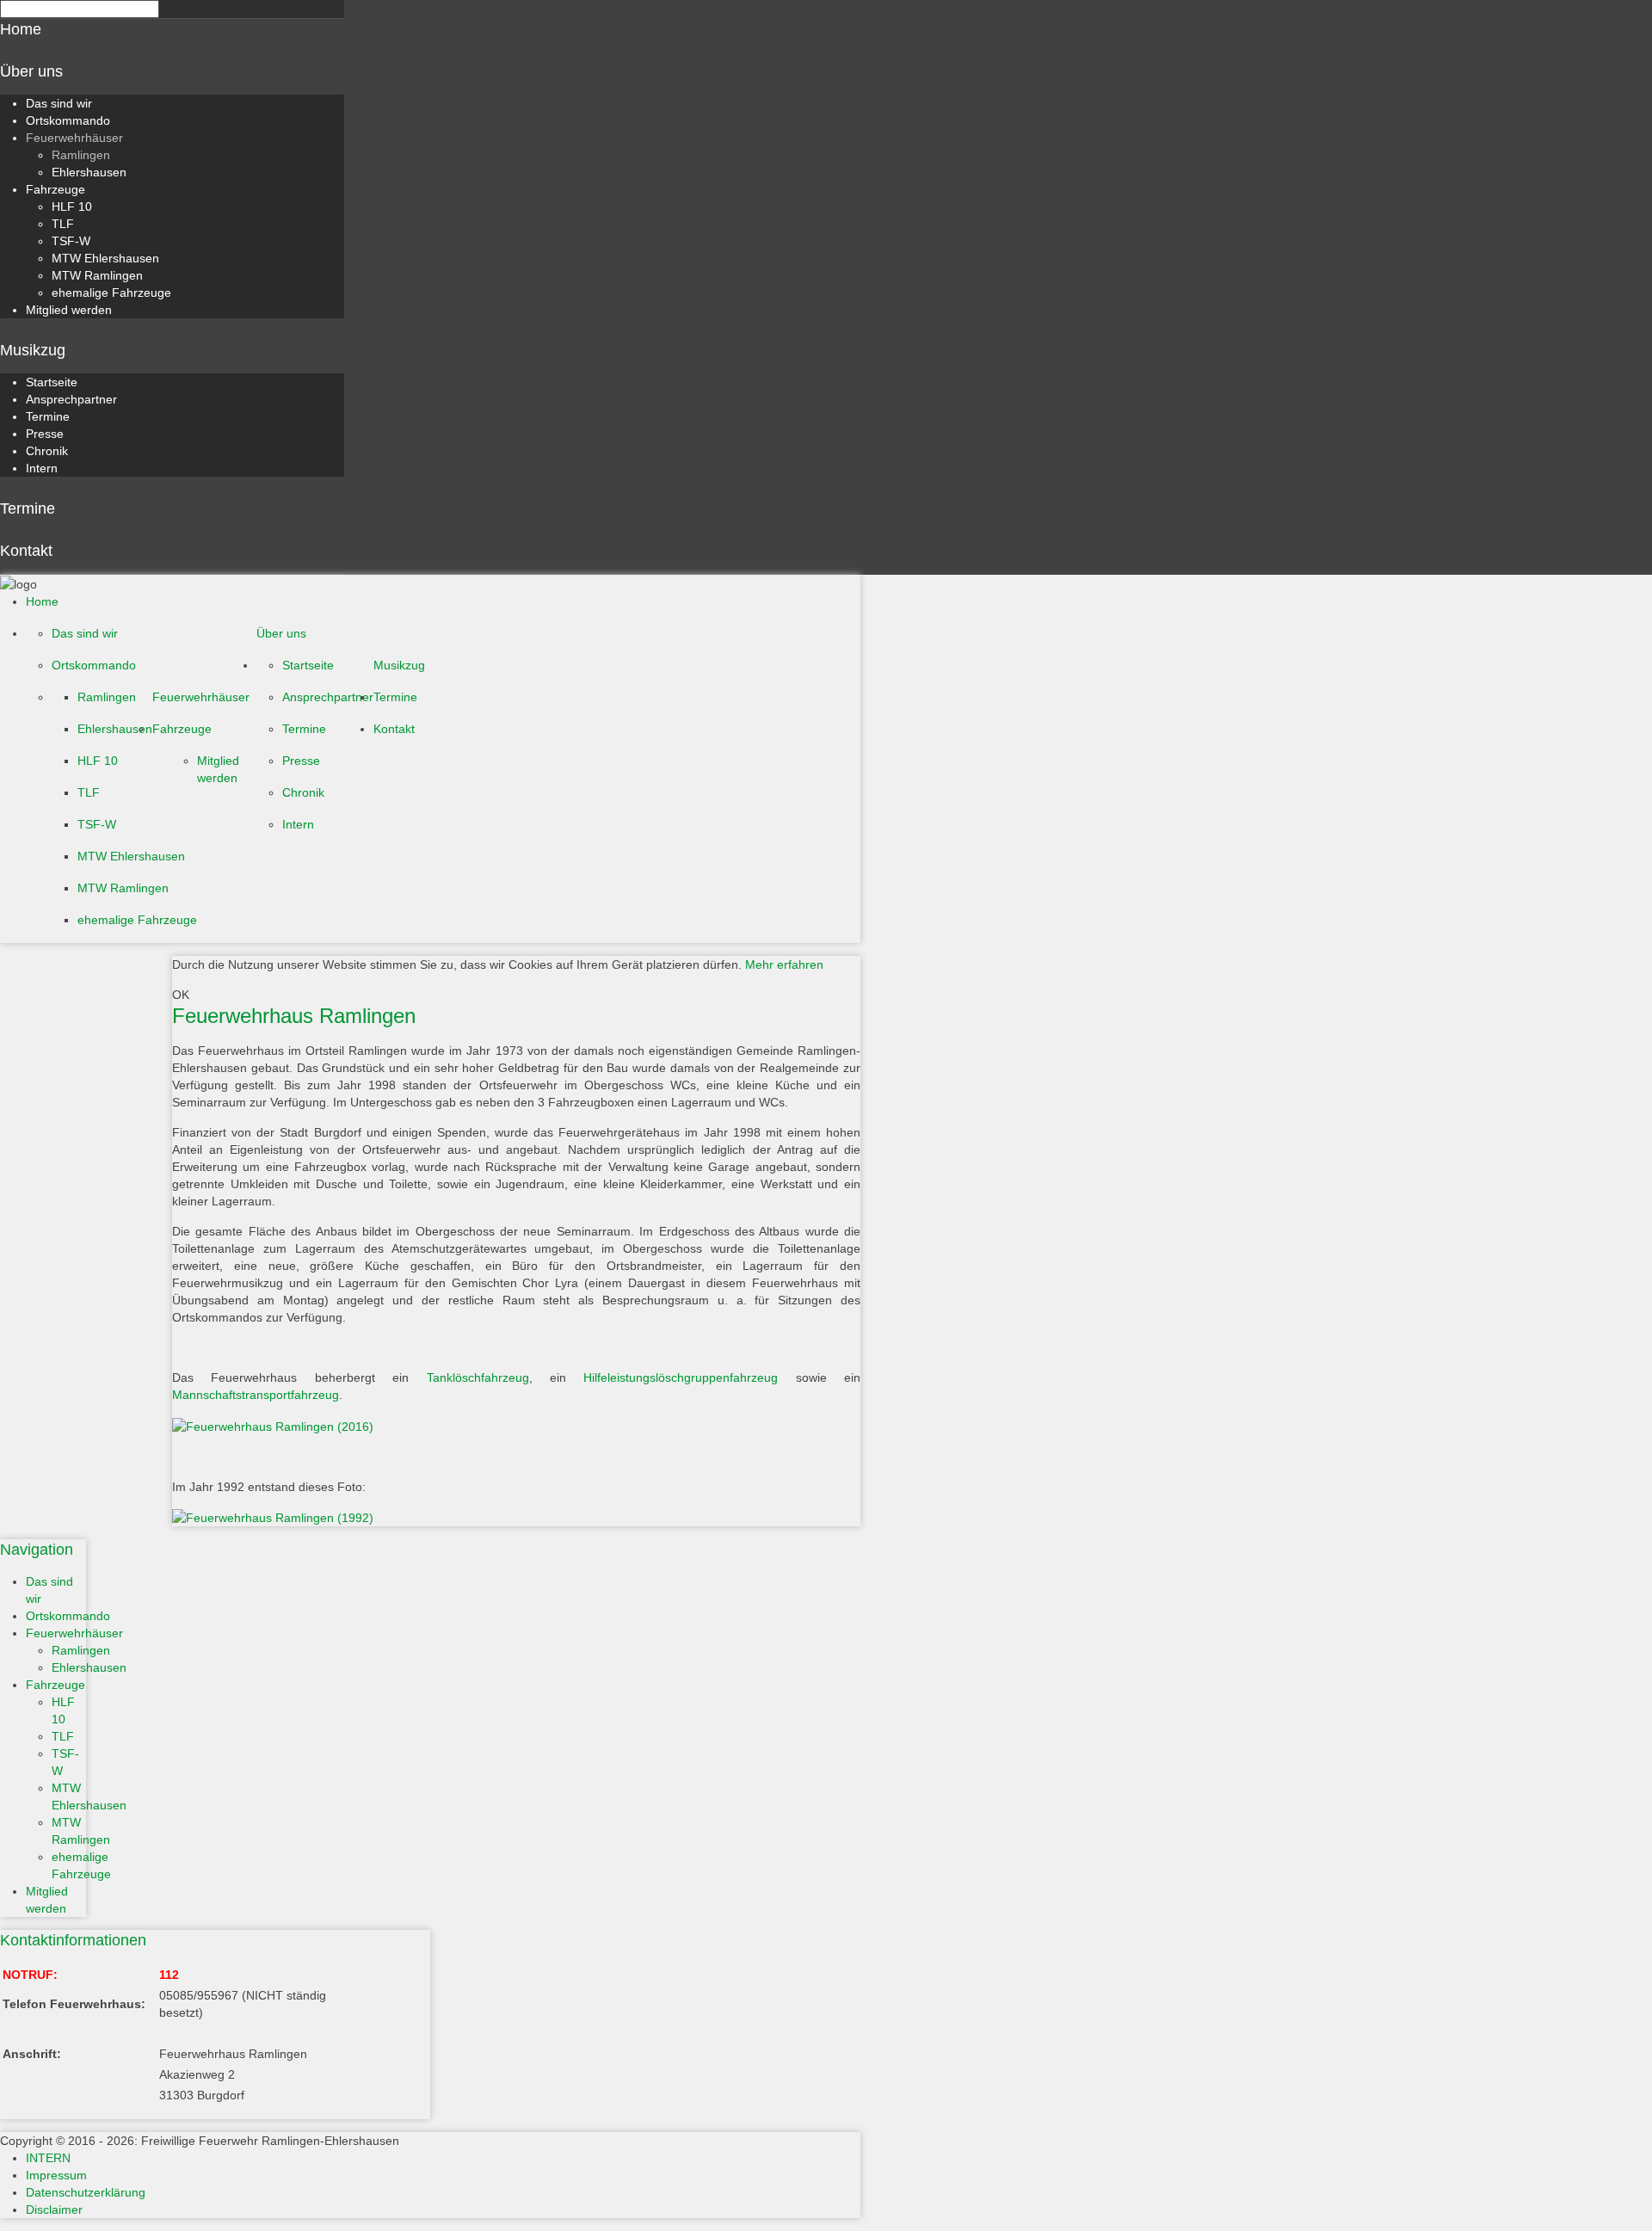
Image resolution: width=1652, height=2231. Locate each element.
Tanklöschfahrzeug (478, 1377)
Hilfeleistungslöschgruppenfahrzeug (681, 1377)
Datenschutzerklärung (86, 2192)
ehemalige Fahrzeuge (111, 293)
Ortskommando (68, 120)
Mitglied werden (69, 310)
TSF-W (71, 241)
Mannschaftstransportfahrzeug (256, 1395)
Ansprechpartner (71, 399)
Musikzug (33, 350)
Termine (48, 416)
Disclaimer (54, 2209)
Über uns (31, 71)
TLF (63, 224)
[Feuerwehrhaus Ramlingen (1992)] (516, 1517)
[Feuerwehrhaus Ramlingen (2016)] (516, 1425)
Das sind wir (59, 103)
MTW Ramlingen (97, 275)
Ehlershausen (89, 172)
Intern (42, 468)
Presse (45, 434)
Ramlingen (81, 155)
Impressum (56, 2175)
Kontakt (26, 551)
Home (21, 29)
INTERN (48, 2158)
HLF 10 (72, 206)
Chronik (47, 451)
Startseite (52, 382)
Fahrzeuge (55, 189)
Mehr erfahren (784, 965)
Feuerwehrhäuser (74, 138)
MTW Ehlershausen (105, 258)
